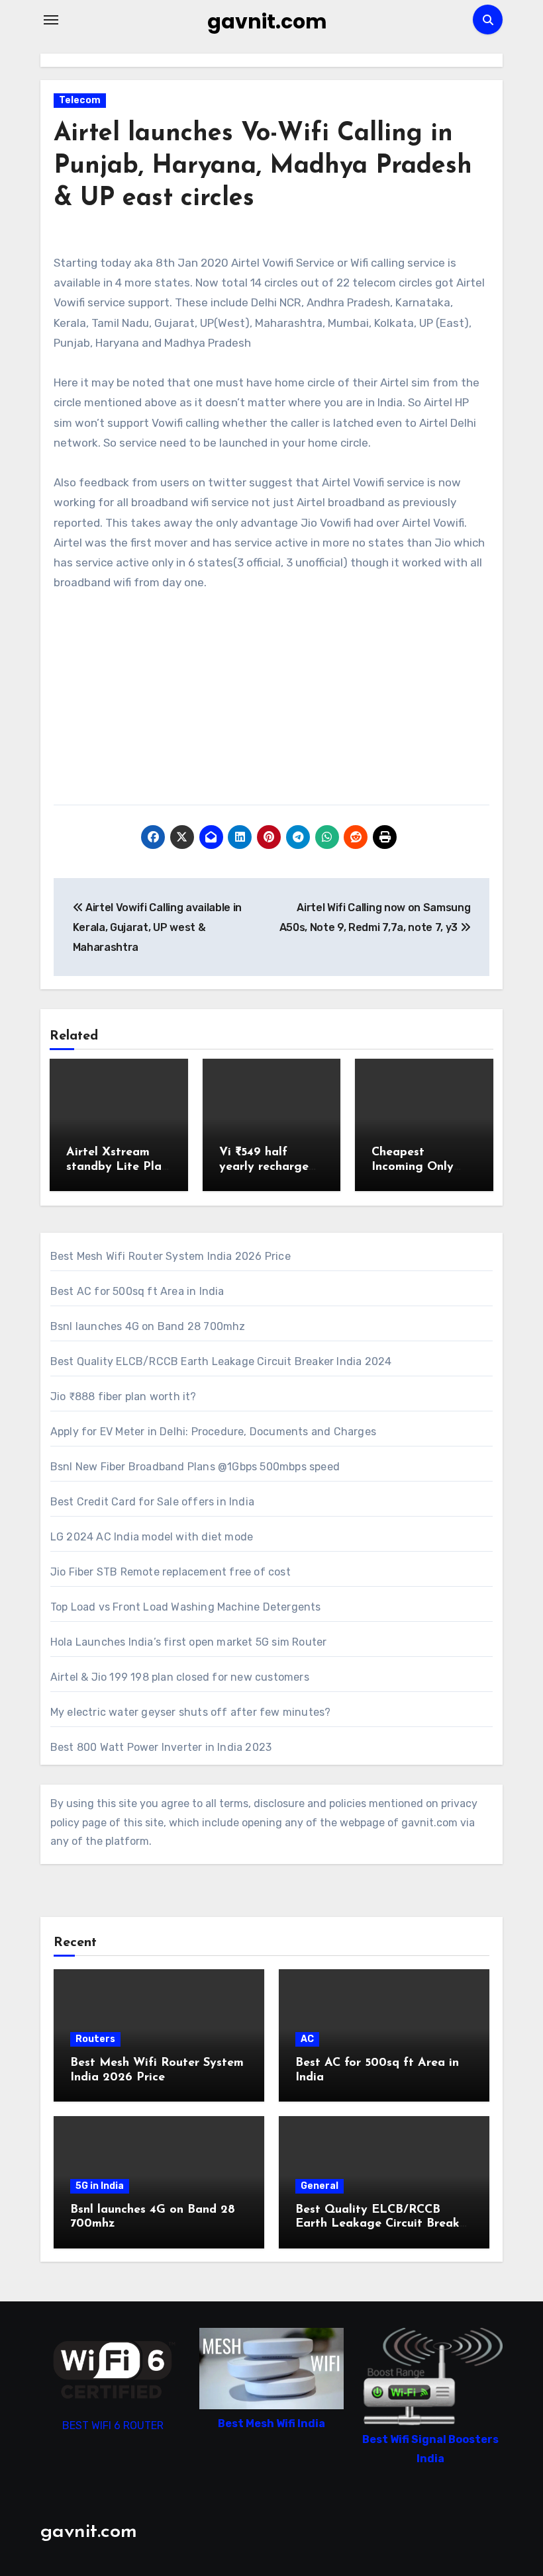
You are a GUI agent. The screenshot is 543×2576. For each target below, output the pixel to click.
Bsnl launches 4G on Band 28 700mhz (148, 1326)
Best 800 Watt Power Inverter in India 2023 (161, 1747)
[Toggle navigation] (51, 20)
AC (307, 2039)
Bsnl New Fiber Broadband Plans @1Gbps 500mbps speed (195, 1467)
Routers (95, 2039)
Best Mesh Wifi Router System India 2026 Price (171, 1256)
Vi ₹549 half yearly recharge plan (264, 1167)
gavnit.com (267, 22)
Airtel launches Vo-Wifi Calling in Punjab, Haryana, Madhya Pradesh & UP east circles (263, 167)
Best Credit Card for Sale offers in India (152, 1502)
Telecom (80, 100)
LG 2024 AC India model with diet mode (152, 1537)
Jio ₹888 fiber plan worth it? (123, 1397)
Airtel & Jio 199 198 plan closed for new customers (180, 1677)
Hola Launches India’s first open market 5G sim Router (189, 1642)
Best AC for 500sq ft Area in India (137, 1291)
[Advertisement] (273, 705)
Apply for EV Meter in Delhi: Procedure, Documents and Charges (213, 1432)
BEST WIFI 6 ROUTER (113, 2425)
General (320, 2186)
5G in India (100, 2186)
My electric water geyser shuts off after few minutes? (191, 1712)
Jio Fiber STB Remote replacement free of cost (171, 1572)
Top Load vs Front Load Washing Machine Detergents (186, 1607)
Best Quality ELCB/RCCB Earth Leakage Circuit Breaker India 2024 (221, 1361)
